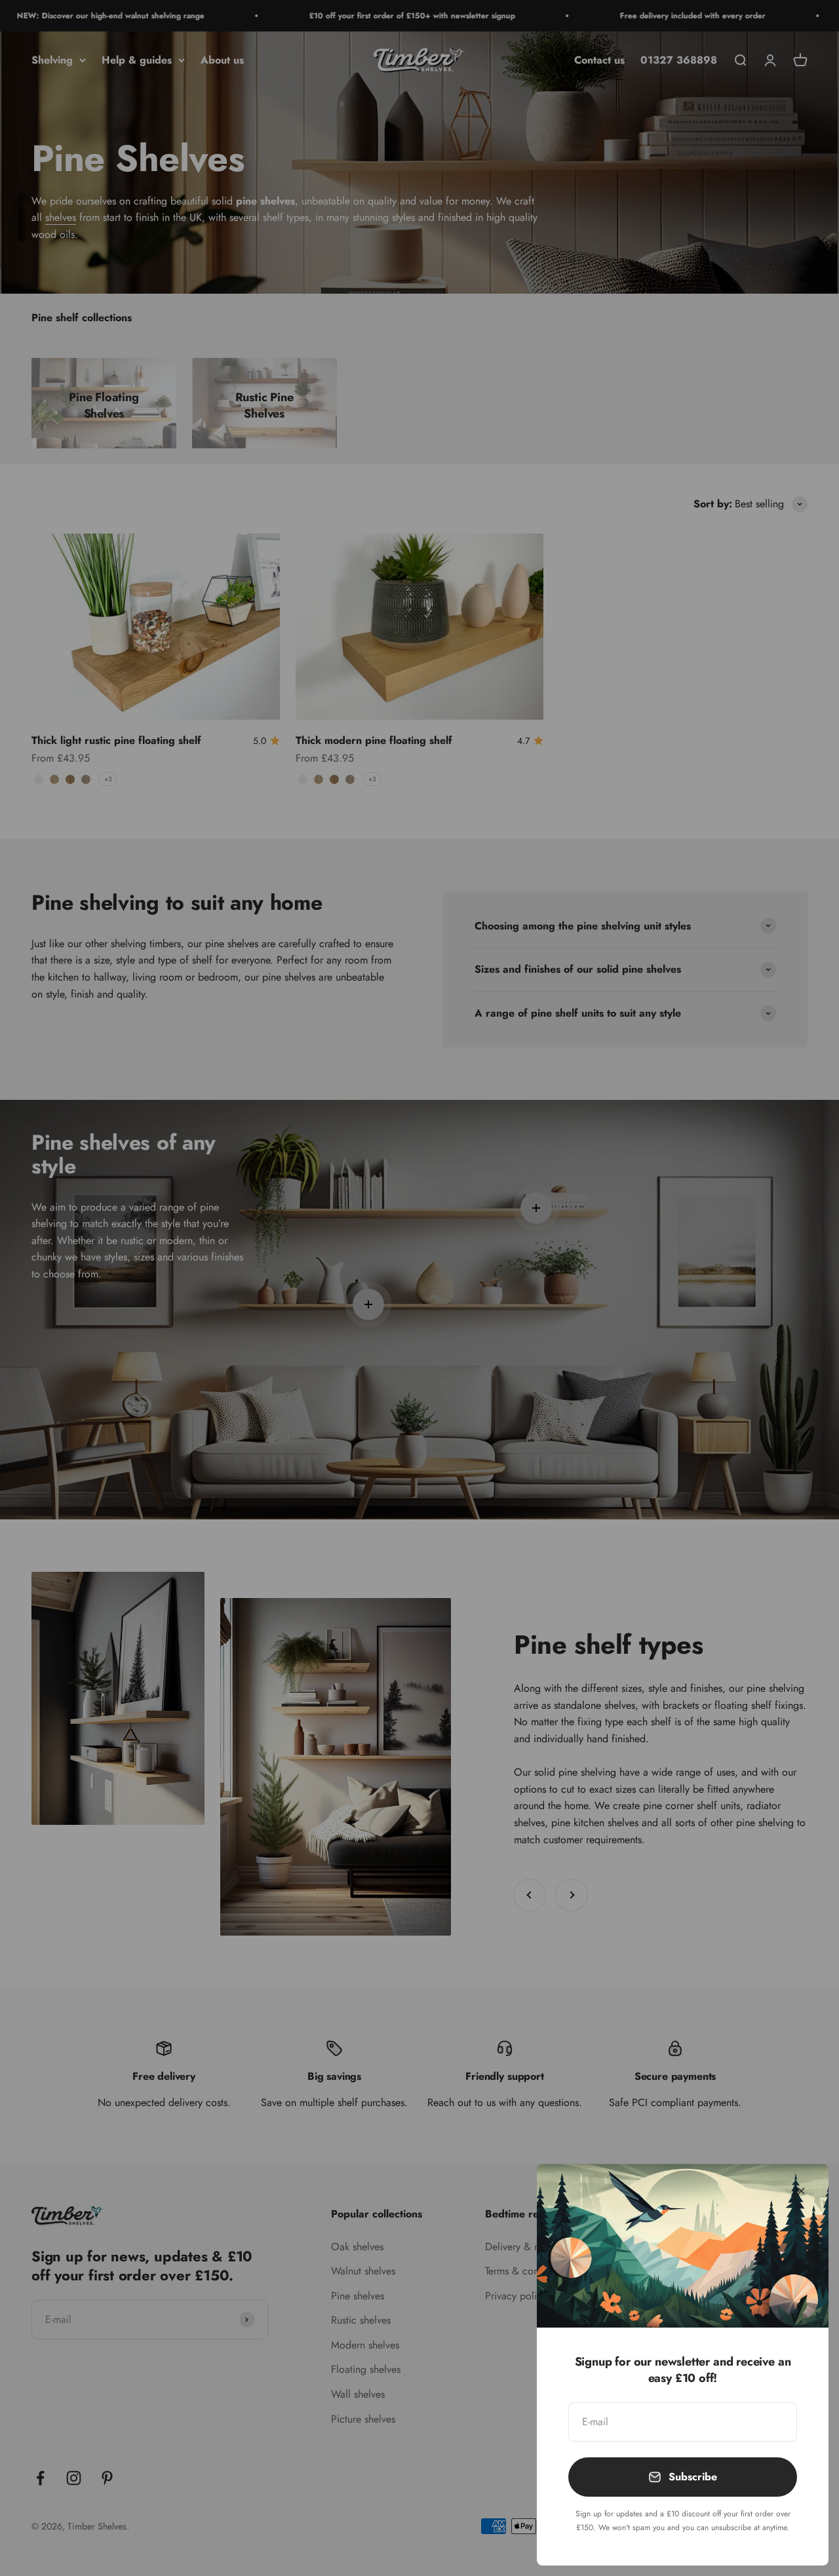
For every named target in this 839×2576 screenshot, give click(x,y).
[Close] (801, 2191)
